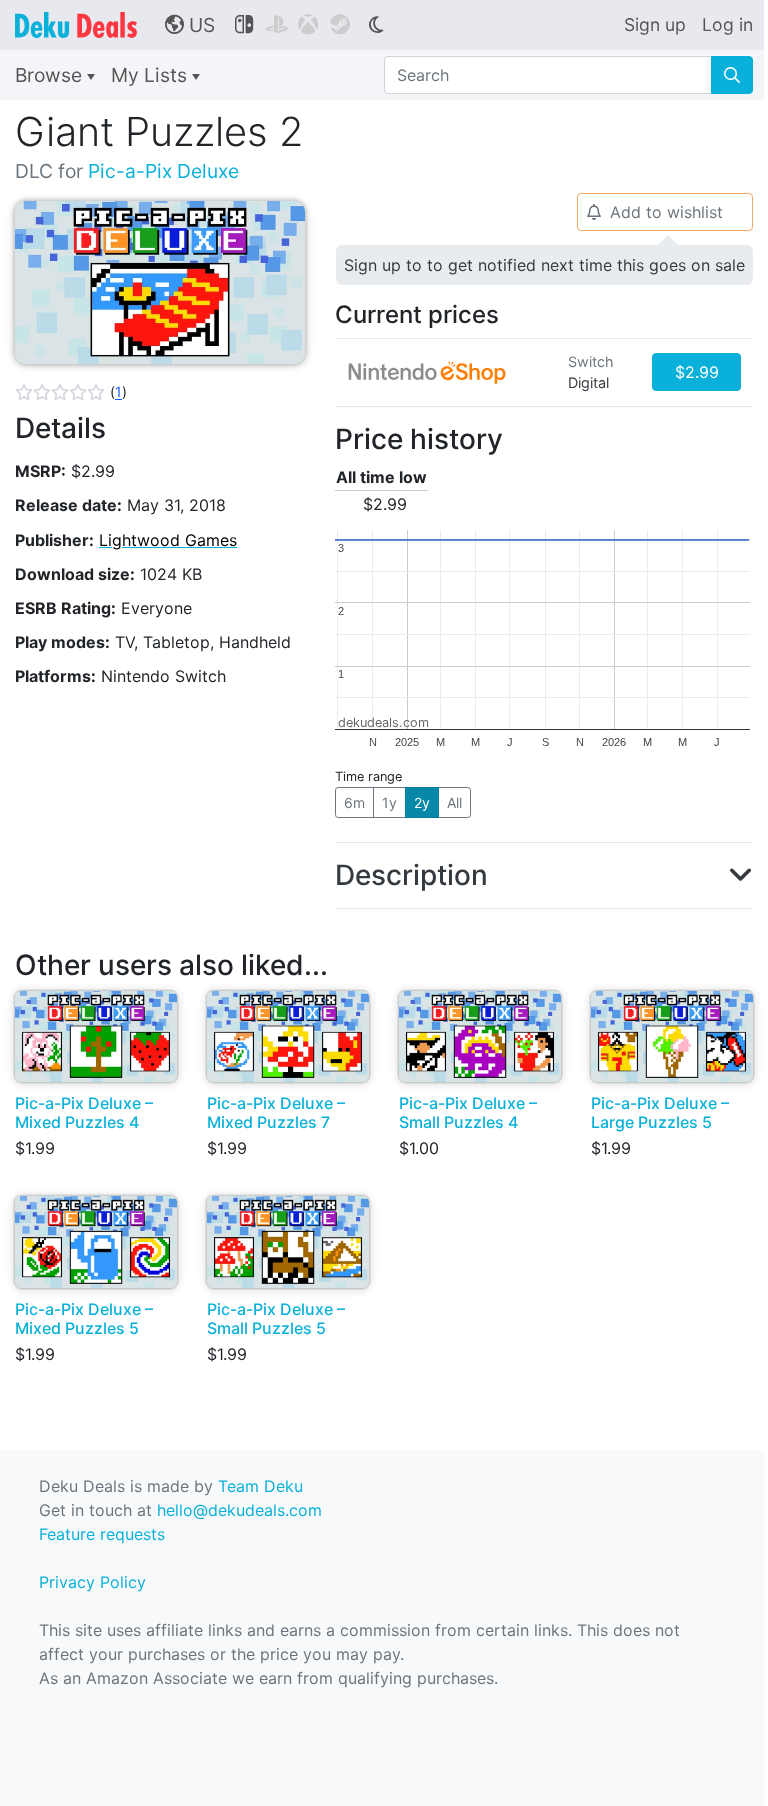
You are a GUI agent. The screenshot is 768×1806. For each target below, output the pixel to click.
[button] (71, 392)
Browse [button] (51, 75)
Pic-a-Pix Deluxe (163, 171)
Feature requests (102, 1534)
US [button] (190, 25)
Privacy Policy (92, 1582)
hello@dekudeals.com (239, 1510)
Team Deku (260, 1486)
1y (389, 802)
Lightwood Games (168, 540)
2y (422, 802)
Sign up (655, 24)
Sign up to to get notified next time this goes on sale (544, 265)
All (454, 802)
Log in (727, 24)
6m (354, 802)
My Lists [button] (151, 75)
